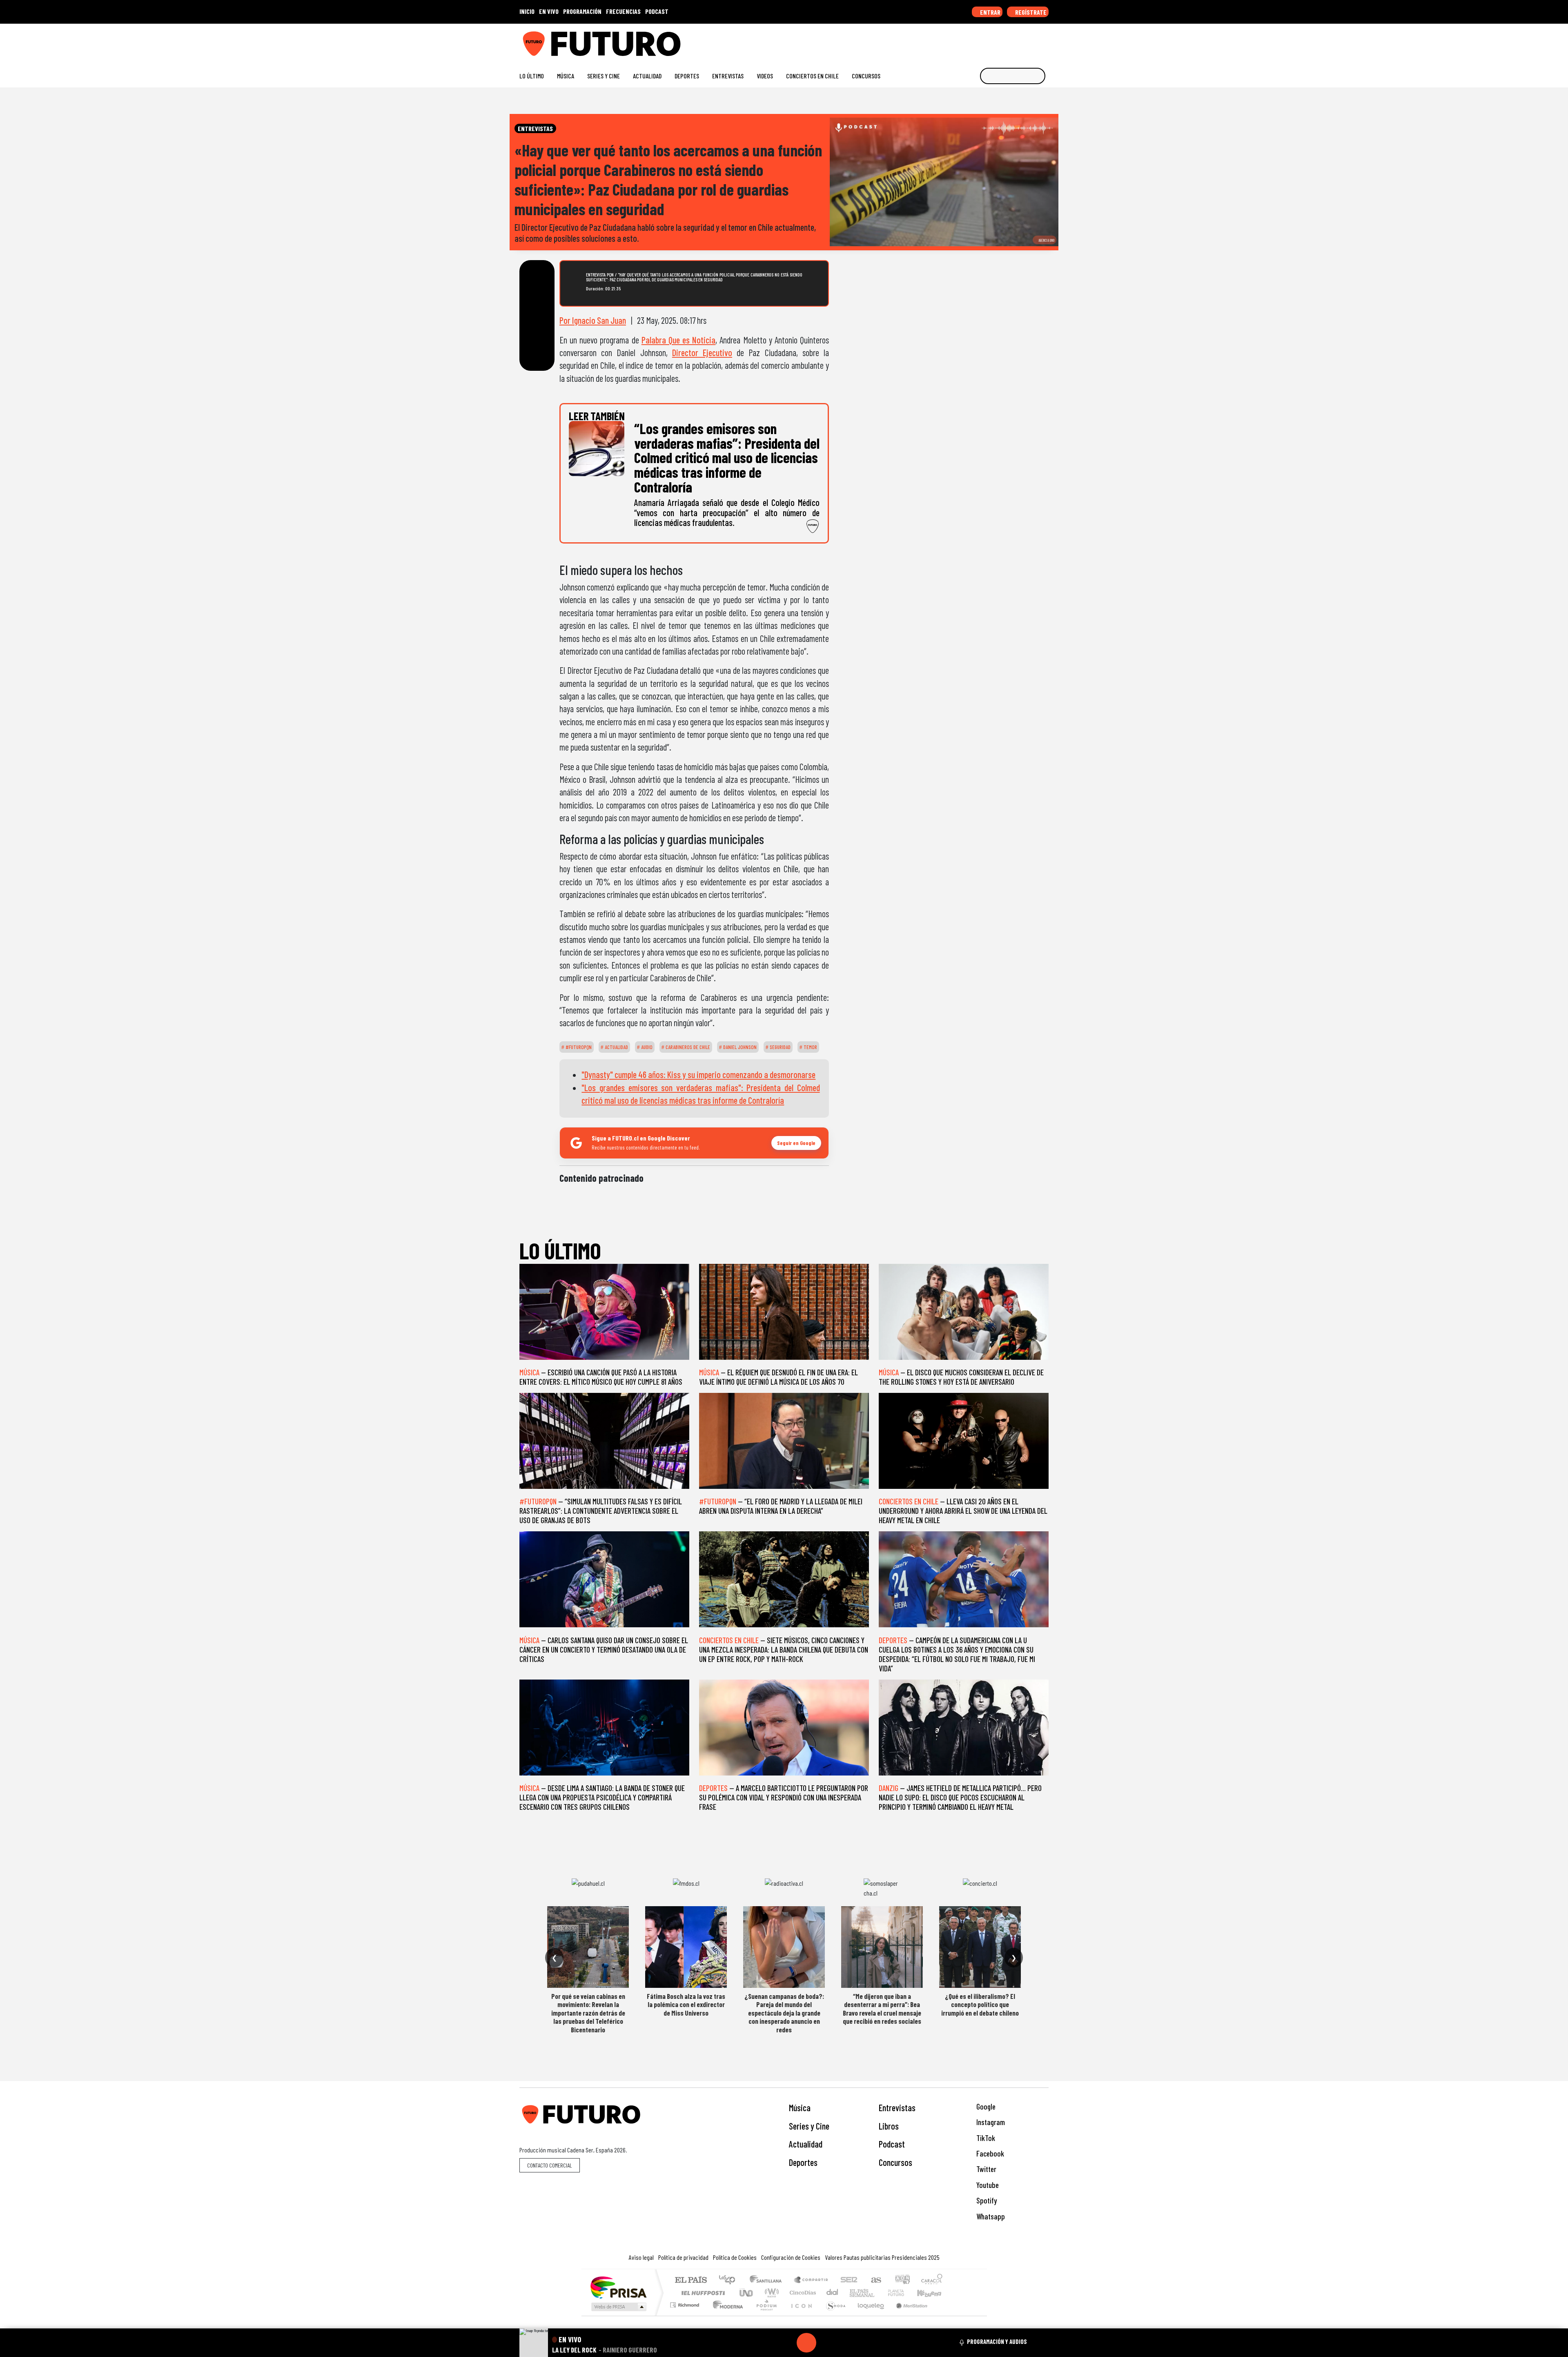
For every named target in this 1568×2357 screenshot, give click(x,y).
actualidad (616, 1047)
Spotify (986, 2200)
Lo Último (532, 76)
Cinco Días (802, 2293)
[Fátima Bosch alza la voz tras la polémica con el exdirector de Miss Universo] (686, 1947)
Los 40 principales (730, 2280)
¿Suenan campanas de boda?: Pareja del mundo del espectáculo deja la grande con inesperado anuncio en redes (784, 2013)
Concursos (866, 76)
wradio (770, 2293)
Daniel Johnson (739, 1047)
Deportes (687, 76)
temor (810, 1047)
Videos (765, 76)
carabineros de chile (687, 1047)
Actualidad (647, 76)
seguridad (780, 1047)
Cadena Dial (904, 2293)
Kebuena (933, 2293)
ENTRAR (990, 12)
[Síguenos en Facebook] (992, 41)
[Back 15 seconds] (787, 2343)
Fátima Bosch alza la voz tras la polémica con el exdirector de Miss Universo (686, 2004)
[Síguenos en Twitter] (1006, 41)
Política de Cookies (735, 2257)
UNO (747, 2293)
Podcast (892, 2144)
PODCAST (657, 11)
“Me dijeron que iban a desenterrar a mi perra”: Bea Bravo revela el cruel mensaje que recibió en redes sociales (882, 2008)
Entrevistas (728, 76)
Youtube (987, 2185)
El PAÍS (691, 2280)
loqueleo (868, 2315)
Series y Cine (604, 76)
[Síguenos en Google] (953, 41)
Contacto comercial (550, 2165)
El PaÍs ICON (800, 2315)
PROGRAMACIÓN (582, 11)
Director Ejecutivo (702, 352)
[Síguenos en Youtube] (1019, 41)
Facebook (989, 2153)
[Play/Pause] (806, 2343)
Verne (879, 2293)
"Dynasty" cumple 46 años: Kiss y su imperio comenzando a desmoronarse (698, 1074)
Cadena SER (849, 2280)
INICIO (527, 11)
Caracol (932, 2280)
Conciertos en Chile (812, 76)
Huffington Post (702, 2293)
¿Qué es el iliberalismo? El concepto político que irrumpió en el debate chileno (980, 2004)
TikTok (985, 2138)
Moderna (726, 2315)
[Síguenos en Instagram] (966, 41)
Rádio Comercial (944, 2315)
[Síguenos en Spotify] (1032, 41)
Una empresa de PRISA (618, 2287)
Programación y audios (997, 2341)
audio (646, 1047)
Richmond (686, 2315)
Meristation (907, 2315)
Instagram (990, 2122)
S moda (833, 2315)
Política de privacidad (683, 2257)
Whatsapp (990, 2216)
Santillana (768, 2280)
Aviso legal (641, 2257)
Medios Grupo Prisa (618, 2307)
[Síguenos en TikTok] (979, 41)
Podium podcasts (686, 2303)
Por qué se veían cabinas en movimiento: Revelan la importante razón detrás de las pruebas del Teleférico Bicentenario (588, 2013)
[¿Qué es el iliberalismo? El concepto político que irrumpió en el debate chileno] (980, 1947)
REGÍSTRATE (1030, 12)
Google (985, 2106)
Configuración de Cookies (791, 2257)
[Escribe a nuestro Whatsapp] (1045, 41)
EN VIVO (549, 11)
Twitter (986, 2169)
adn (902, 2280)
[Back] (767, 2343)
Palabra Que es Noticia (678, 340)
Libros (889, 2126)
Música (566, 76)
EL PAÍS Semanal (855, 2293)
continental (833, 2293)
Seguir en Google (796, 1143)
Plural (764, 2315)
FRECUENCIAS (623, 11)
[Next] (846, 2343)
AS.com (875, 2280)
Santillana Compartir (811, 2280)
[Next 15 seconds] (826, 2343)
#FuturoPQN (578, 1047)
